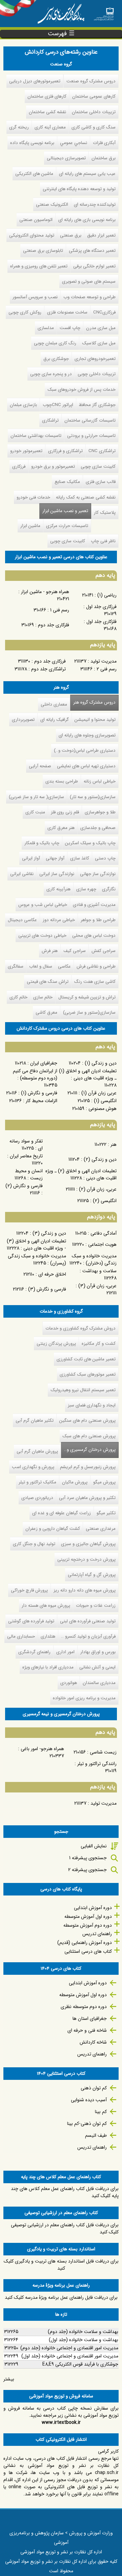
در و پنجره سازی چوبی (51, 374)
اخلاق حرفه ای (52, 1274)
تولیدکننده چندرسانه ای (95, 205)
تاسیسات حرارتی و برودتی (91, 436)
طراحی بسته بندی (62, 781)
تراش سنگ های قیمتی (48, 982)
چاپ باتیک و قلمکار (42, 843)
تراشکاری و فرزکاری (65, 451)
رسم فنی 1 (60, 610)
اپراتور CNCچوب (58, 405)
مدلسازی (46, 328)
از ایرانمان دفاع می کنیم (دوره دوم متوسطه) (35, 1074)
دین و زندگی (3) (49, 1233)
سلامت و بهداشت (99, 1271)
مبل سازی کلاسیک (99, 343)
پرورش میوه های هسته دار (46, 1606)
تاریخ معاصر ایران (26, 1156)
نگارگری (109, 889)
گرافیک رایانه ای (55, 720)
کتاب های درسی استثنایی (88, 1951)
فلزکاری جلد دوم (54, 625)
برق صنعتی (71, 235)
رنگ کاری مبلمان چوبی (55, 343)
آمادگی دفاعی (104, 1233)
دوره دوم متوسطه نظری (84, 2007)
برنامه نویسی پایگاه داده (32, 143)
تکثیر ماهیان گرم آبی (35, 1421)
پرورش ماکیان (75, 1482)
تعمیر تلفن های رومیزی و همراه (39, 266)
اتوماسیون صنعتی (36, 220)
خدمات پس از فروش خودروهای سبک (82, 390)
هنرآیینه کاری (58, 889)
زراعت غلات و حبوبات (96, 1606)
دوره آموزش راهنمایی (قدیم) (85, 1943)
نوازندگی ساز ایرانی (57, 874)
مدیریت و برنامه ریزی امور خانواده (84, 1698)
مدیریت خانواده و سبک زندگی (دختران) (94, 1260)
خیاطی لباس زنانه (100, 781)
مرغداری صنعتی (101, 1529)
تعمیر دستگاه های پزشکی (92, 251)
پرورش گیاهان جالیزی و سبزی (88, 1544)
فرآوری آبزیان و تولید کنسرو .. (88, 1636)
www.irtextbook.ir (61, 2422)
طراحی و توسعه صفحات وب (89, 297)
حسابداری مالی (21, 1636)
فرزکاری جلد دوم (50, 661)
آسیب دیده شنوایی (89, 2100)
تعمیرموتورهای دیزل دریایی (35, 81)
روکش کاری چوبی (25, 312)
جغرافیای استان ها (90, 2019)
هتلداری (48, 1636)
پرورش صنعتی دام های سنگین (87, 1421)
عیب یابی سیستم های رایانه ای (87, 174)
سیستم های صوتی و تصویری (89, 281)
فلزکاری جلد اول (101, 622)
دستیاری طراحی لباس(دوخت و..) (85, 751)
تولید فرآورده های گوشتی (31, 1621)
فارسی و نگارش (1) (39, 1093)
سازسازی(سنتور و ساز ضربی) (89, 1012)
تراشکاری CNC (102, 451)
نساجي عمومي (74, 143)
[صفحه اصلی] (104, 12)
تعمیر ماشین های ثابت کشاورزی (86, 1359)
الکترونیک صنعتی (52, 205)
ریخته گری (19, 127)
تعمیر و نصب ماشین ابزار (65, 511)
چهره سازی (86, 889)
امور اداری (65, 1652)
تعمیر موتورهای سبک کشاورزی (88, 1374)
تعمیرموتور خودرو (26, 451)
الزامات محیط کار (42, 1101)
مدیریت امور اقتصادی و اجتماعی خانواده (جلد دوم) (69, 2348)
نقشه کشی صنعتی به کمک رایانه (86, 497)
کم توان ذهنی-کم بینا (87, 2124)
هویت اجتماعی (102, 1244)
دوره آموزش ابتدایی (93, 1908)
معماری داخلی (54, 704)
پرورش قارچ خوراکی (29, 1590)
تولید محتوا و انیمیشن (95, 720)
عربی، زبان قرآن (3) (97, 1286)
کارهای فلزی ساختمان (47, 96)
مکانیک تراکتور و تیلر (37, 1482)
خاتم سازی (43, 997)
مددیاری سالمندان (99, 1683)
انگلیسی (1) (105, 1101)
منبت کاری (35, 812)
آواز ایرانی (31, 858)
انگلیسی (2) (105, 1201)
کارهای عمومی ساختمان (94, 96)
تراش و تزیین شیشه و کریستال (87, 997)
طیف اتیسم (96, 2135)
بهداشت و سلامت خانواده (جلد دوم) (83, 2332)
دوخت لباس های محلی (94, 936)
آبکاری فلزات (104, 143)
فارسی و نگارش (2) (24, 1186)
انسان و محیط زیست (29, 1174)
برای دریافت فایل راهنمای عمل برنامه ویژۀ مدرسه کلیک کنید (61, 2297)
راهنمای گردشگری (34, 1652)
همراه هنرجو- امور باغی (42, 1749)
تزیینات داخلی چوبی (97, 374)
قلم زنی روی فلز (65, 812)
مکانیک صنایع (67, 482)
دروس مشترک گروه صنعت (91, 81)
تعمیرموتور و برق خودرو (53, 466)
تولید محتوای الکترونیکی (32, 235)
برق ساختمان (104, 158)
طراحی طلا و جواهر (98, 920)
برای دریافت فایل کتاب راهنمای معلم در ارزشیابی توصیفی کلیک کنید (65, 2228)
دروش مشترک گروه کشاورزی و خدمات (80, 1328)
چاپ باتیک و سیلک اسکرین (90, 843)
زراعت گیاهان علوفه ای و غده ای (62, 1513)
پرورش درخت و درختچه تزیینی (86, 1559)
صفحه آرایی (40, 766)
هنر (114, 1144)
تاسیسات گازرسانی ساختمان (90, 420)
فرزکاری (19, 466)
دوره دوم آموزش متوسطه (88, 1925)
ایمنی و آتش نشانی (97, 1667)
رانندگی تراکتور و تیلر (97, 1764)
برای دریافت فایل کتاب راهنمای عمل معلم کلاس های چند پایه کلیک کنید (65, 2192)
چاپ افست (70, 328)
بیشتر (9, 2379)
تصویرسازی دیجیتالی (66, 158)
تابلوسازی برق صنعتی (43, 251)
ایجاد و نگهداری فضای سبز (92, 1405)
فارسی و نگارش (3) (47, 1289)
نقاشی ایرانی (22, 874)
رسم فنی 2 (107, 669)
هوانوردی (69, 1683)
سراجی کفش (104, 951)
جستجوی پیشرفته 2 (87, 1870)
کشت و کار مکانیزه (99, 1344)
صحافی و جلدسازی (98, 828)
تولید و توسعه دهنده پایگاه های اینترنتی (79, 189)
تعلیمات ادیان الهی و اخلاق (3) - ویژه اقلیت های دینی (36, 1245)
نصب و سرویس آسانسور (35, 297)
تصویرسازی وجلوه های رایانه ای (87, 735)
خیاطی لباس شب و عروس (43, 905)
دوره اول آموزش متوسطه (88, 1916)
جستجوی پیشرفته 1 (88, 1858)
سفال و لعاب (41, 966)
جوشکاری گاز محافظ (97, 405)
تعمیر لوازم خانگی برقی (94, 266)
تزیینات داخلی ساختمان (94, 112)
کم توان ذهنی (94, 2088)
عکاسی (64, 966)
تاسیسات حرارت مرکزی (67, 526)
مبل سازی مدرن (101, 328)
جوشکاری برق (56, 359)
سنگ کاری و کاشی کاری (94, 127)
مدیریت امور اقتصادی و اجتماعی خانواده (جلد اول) (70, 2356)
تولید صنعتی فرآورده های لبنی (88, 1621)
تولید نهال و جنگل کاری (34, 1544)
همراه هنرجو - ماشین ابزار (45, 592)
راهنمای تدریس (97, 1934)
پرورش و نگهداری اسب (33, 1467)
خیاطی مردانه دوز (59, 920)
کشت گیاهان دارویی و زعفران (53, 1529)
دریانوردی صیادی (37, 1498)
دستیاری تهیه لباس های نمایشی (86, 766)
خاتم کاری (18, 997)
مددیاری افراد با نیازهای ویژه (48, 1667)
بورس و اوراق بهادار (98, 1652)
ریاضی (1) (107, 595)
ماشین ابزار (30, 526)
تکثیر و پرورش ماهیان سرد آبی (87, 1498)
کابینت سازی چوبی (98, 466)
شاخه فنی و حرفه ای (87, 2030)
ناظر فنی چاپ (103, 541)
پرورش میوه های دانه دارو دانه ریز (85, 1590)
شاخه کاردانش (93, 2042)
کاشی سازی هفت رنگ (95, 982)
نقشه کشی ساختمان (47, 112)
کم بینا (101, 2112)
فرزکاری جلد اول (101, 607)
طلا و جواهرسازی (100, 812)
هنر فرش (50, 951)
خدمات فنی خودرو (33, 497)
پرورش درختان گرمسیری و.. (88, 1450)
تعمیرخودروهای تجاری (95, 359)
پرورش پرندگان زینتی (56, 1344)
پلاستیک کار (105, 513)
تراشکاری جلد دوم (48, 669)
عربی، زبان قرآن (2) (98, 1189)
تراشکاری (50, 420)
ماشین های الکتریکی (34, 174)
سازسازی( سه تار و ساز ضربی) (36, 797)
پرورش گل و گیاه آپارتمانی (92, 1575)
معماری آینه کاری (50, 127)
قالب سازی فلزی (101, 482)
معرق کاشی (46, 1012)
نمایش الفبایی (94, 1846)
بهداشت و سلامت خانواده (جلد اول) (84, 2340)
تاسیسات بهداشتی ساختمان (36, 436)
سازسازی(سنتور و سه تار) (93, 797)
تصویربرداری (23, 720)
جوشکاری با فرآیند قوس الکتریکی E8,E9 (80, 2364)
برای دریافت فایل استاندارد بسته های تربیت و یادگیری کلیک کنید (61, 2265)
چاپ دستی (105, 858)
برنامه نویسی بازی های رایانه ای (87, 220)
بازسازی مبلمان (23, 405)
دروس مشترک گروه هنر (94, 702)
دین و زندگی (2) (100, 1159)
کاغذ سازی (80, 858)
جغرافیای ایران (44, 1063)
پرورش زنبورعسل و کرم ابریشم (88, 1467)
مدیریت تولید (104, 661)
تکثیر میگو (106, 1513)
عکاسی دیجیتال (22, 920)
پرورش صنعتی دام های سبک (89, 1436)
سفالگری (16, 966)
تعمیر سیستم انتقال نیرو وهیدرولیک (83, 1390)
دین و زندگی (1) (101, 1063)
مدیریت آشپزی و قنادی (94, 905)
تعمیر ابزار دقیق (101, 235)
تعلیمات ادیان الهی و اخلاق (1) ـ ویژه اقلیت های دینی (88, 1074)
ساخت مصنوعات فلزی (67, 312)
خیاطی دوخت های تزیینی (42, 936)
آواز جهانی (55, 858)
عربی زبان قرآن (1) (99, 1093)
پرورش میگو (104, 1482)
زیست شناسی (103, 1752)
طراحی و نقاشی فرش (96, 966)
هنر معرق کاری (61, 828)
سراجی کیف (75, 951)
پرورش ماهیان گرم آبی (37, 1451)
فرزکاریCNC (104, 312)
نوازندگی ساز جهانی (98, 874)
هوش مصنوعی (103, 1109)
